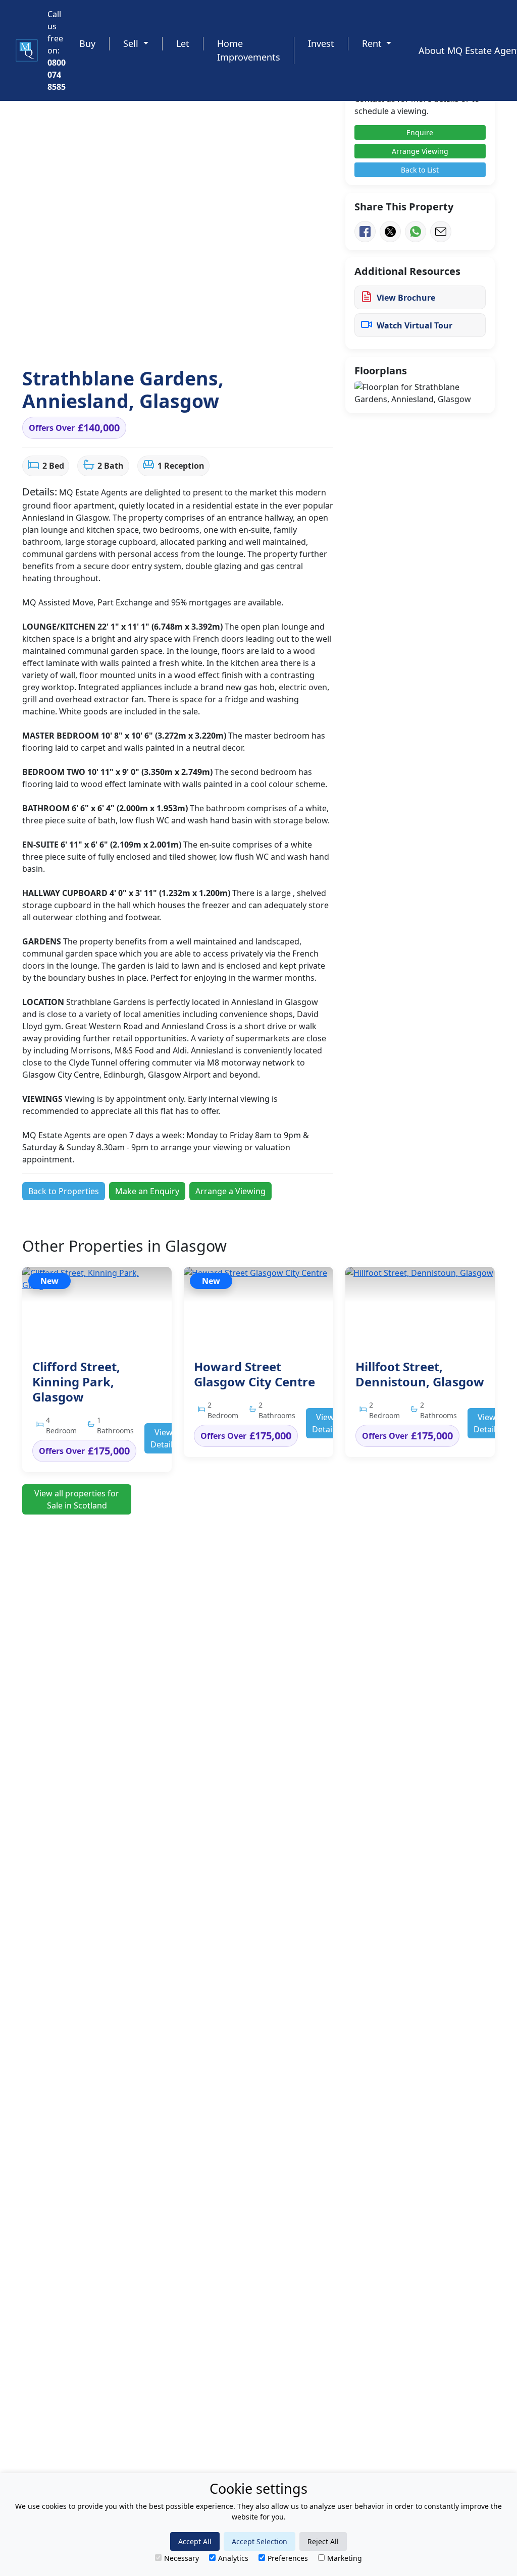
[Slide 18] (285, 341)
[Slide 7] (146, 341)
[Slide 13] (222, 341)
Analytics (233, 2558)
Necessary (182, 2558)
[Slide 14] (235, 341)
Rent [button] (373, 43)
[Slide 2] (84, 341)
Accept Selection (260, 2541)
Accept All (195, 2541)
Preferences (288, 2558)
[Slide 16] (259, 341)
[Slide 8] (159, 341)
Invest (321, 43)
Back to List (420, 170)
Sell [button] (132, 43)
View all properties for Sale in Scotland (77, 1499)
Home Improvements (249, 50)
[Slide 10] (184, 341)
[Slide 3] (96, 341)
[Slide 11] (197, 341)
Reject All (323, 2541)
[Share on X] (390, 232)
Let (183, 43)
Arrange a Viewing (230, 1191)
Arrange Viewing (420, 151)
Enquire (420, 132)
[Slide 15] (247, 341)
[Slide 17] (272, 341)
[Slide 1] (71, 341)
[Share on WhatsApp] (416, 232)
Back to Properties (64, 1191)
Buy (87, 43)
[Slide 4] (109, 341)
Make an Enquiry (147, 1191)
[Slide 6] (134, 341)
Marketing (345, 2558)
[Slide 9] (171, 341)
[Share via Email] (441, 232)
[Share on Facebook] (365, 232)
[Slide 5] (121, 341)
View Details (164, 1438)
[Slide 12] (209, 341)
